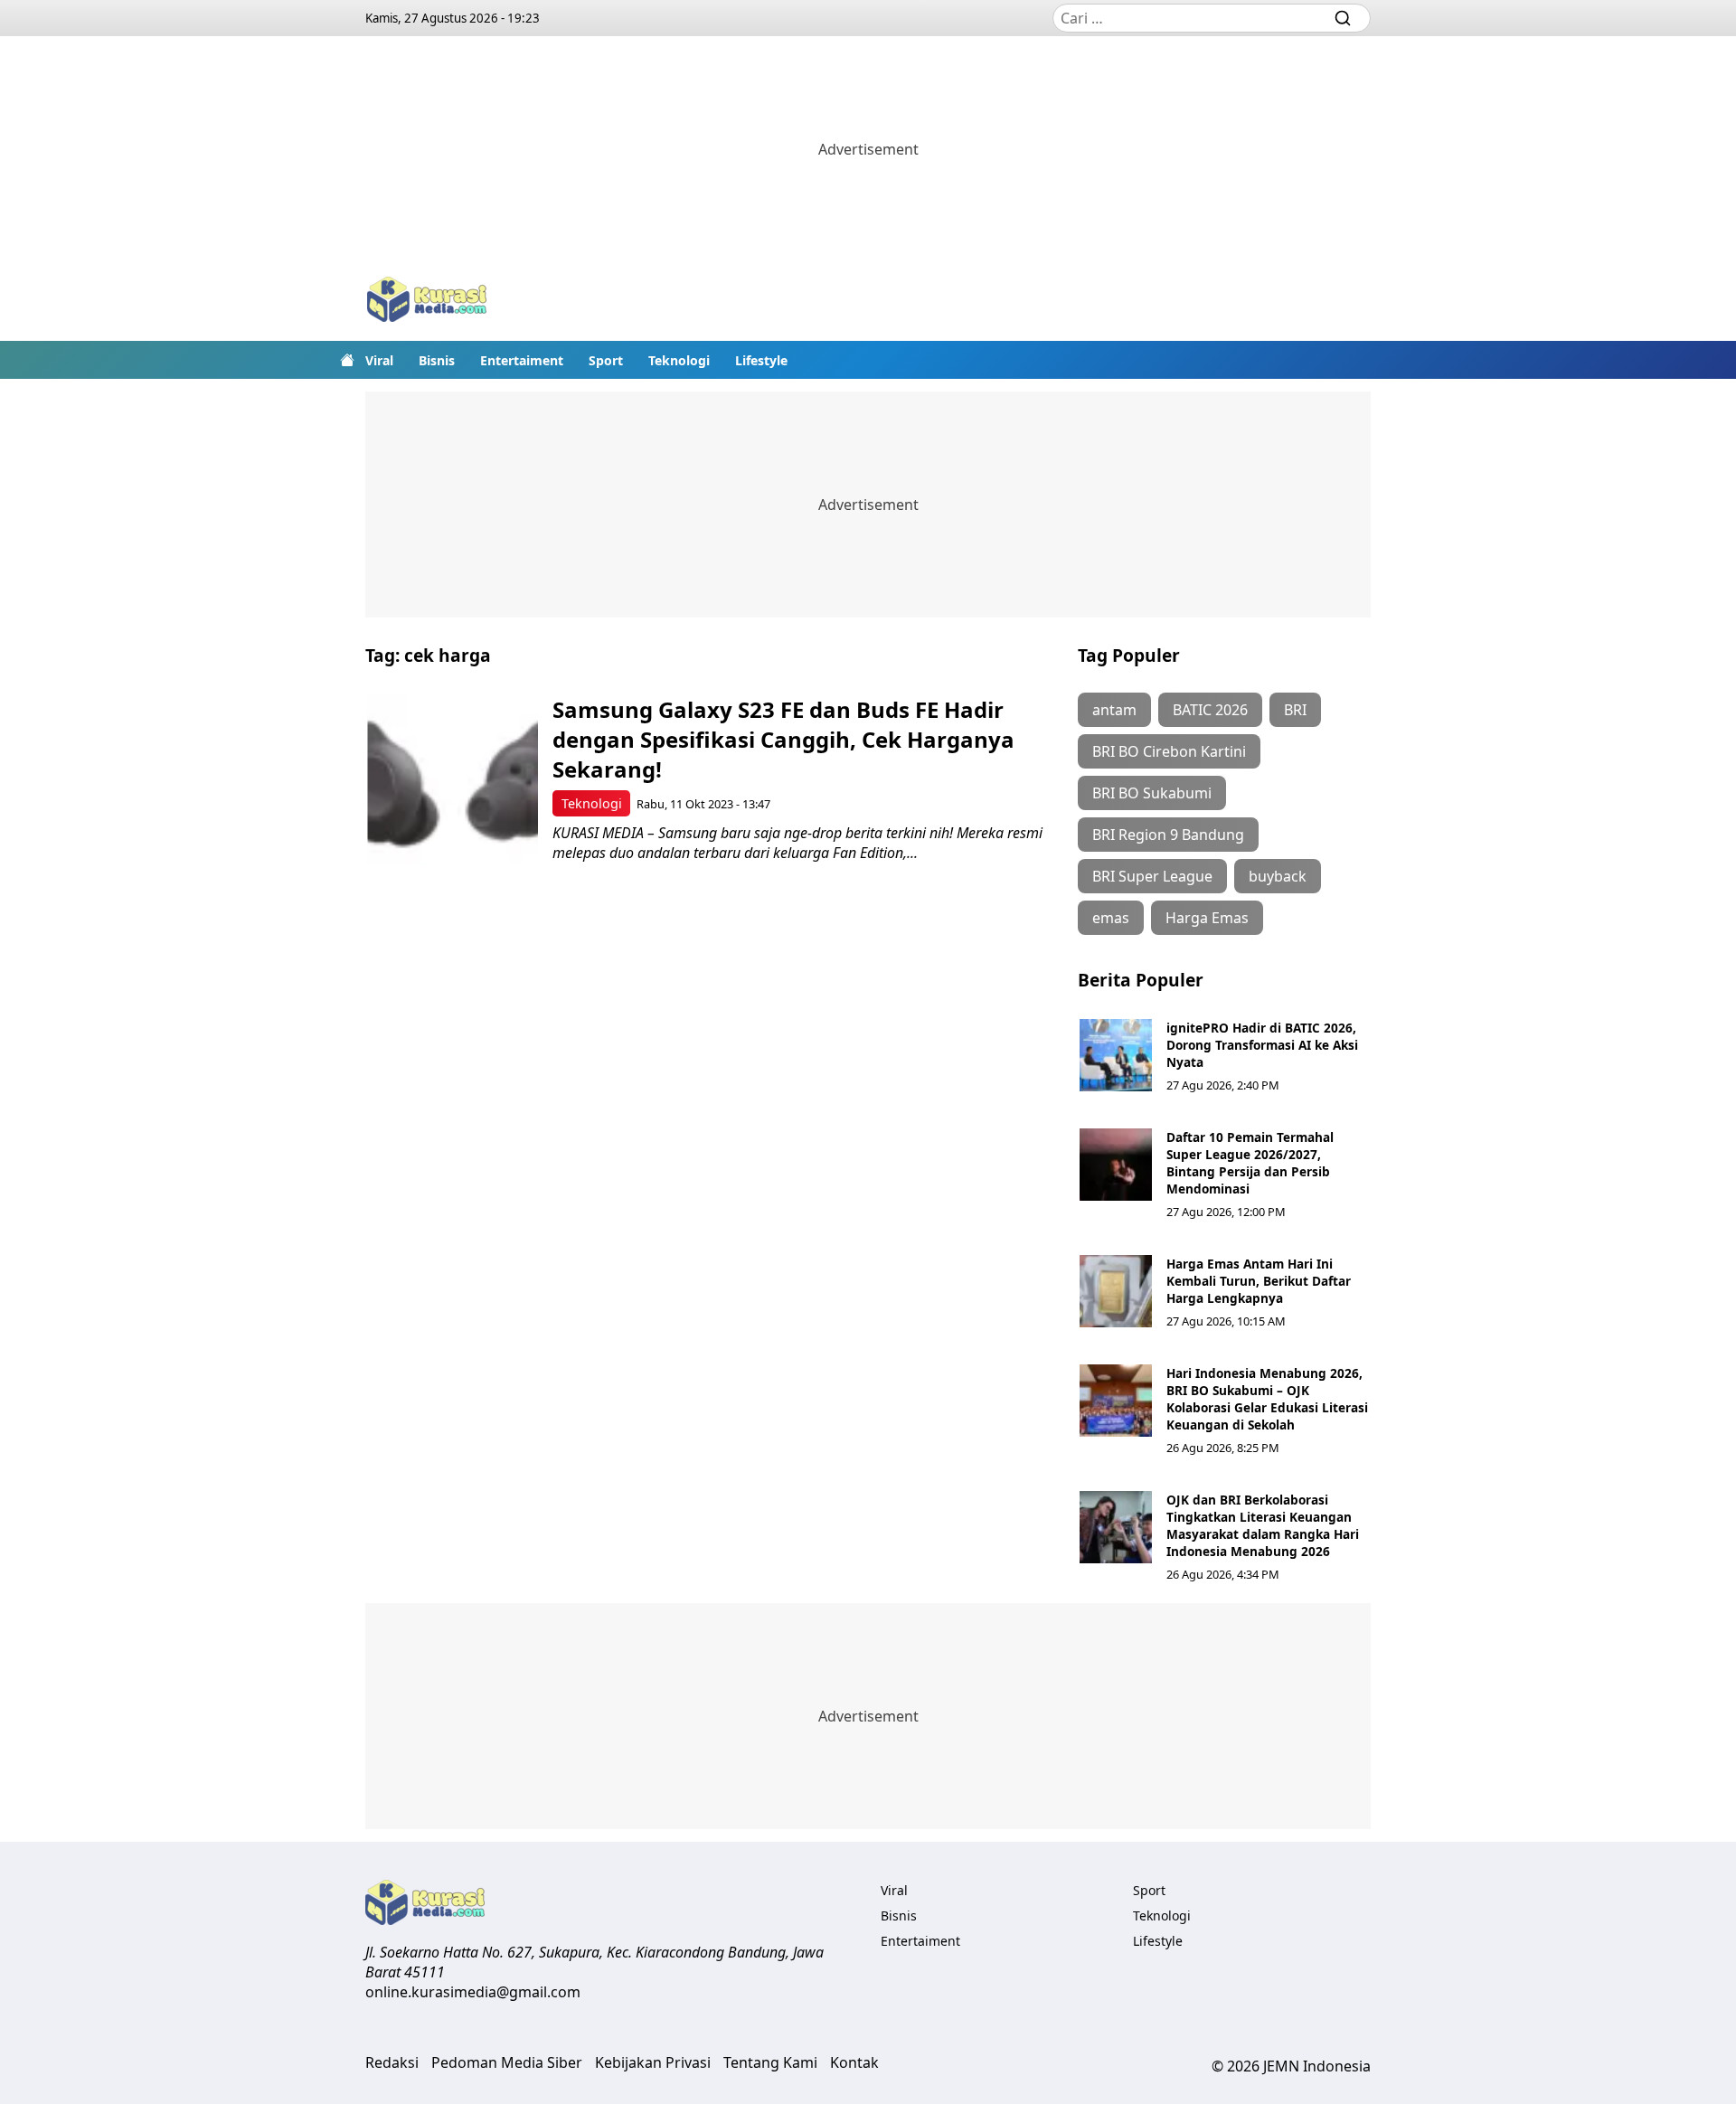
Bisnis (437, 360)
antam (1114, 710)
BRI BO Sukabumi (1152, 793)
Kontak (854, 2062)
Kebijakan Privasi (653, 2062)
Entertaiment (522, 360)
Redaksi (392, 2062)
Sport (606, 360)
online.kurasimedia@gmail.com (473, 1992)
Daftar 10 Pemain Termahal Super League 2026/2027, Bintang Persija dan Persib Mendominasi (1250, 1163)
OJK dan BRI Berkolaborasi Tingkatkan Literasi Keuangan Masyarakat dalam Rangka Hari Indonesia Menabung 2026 (1263, 1525)
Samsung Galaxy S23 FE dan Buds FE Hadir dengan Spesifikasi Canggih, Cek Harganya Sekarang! (783, 739)
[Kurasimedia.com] (427, 302)
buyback (1278, 876)
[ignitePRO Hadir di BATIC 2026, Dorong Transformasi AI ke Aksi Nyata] (1116, 1055)
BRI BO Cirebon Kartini (1169, 751)
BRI (1295, 710)
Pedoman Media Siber (507, 2062)
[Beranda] (347, 360)
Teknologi (679, 360)
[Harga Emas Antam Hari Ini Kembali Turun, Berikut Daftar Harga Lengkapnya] (1116, 1291)
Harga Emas (1207, 918)
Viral (379, 360)
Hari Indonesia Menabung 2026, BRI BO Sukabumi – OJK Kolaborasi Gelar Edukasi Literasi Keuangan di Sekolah (1267, 1399)
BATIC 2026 (1210, 710)
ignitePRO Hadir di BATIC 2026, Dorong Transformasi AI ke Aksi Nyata (1262, 1045)
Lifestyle (761, 360)
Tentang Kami (770, 2062)
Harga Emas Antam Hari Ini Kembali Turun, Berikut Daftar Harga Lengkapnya (1259, 1281)
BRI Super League (1152, 876)
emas (1111, 918)
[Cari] (1343, 18)
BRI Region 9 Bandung (1168, 835)
